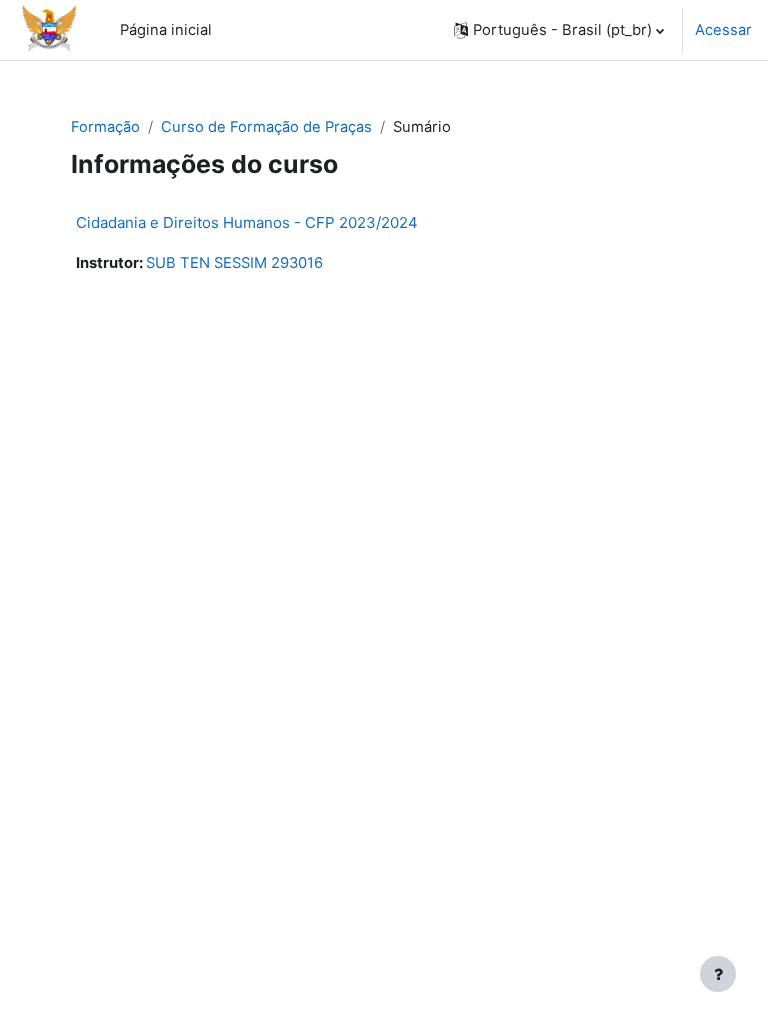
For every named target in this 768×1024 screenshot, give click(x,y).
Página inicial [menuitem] (166, 30)
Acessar (723, 30)
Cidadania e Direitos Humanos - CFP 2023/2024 (247, 222)
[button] (559, 30)
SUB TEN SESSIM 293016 (234, 263)
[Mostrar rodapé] (718, 974)
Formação (105, 127)
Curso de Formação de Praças (266, 127)
